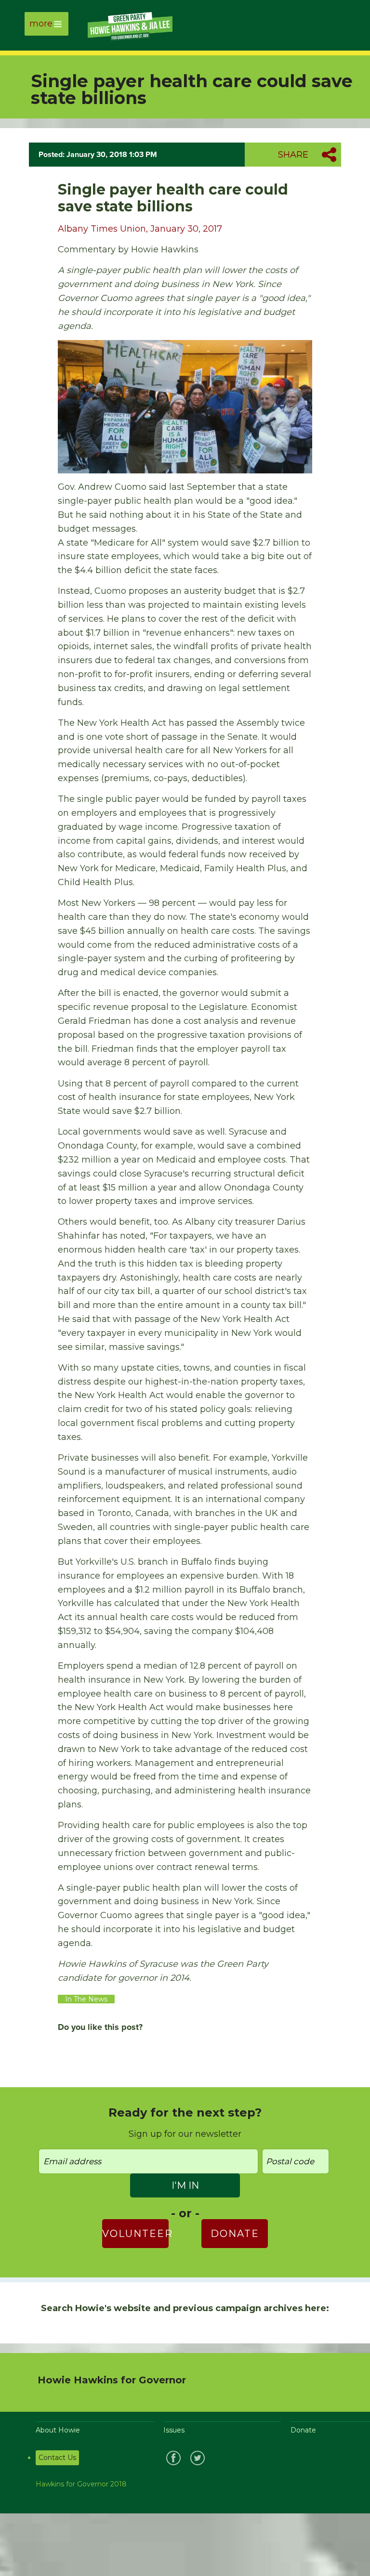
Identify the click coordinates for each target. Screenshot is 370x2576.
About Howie (58, 2430)
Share (293, 155)
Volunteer (135, 2234)
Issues (174, 2430)
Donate (235, 2234)
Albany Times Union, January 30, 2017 (140, 229)
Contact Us (57, 2458)
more (41, 24)
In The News (86, 1999)
